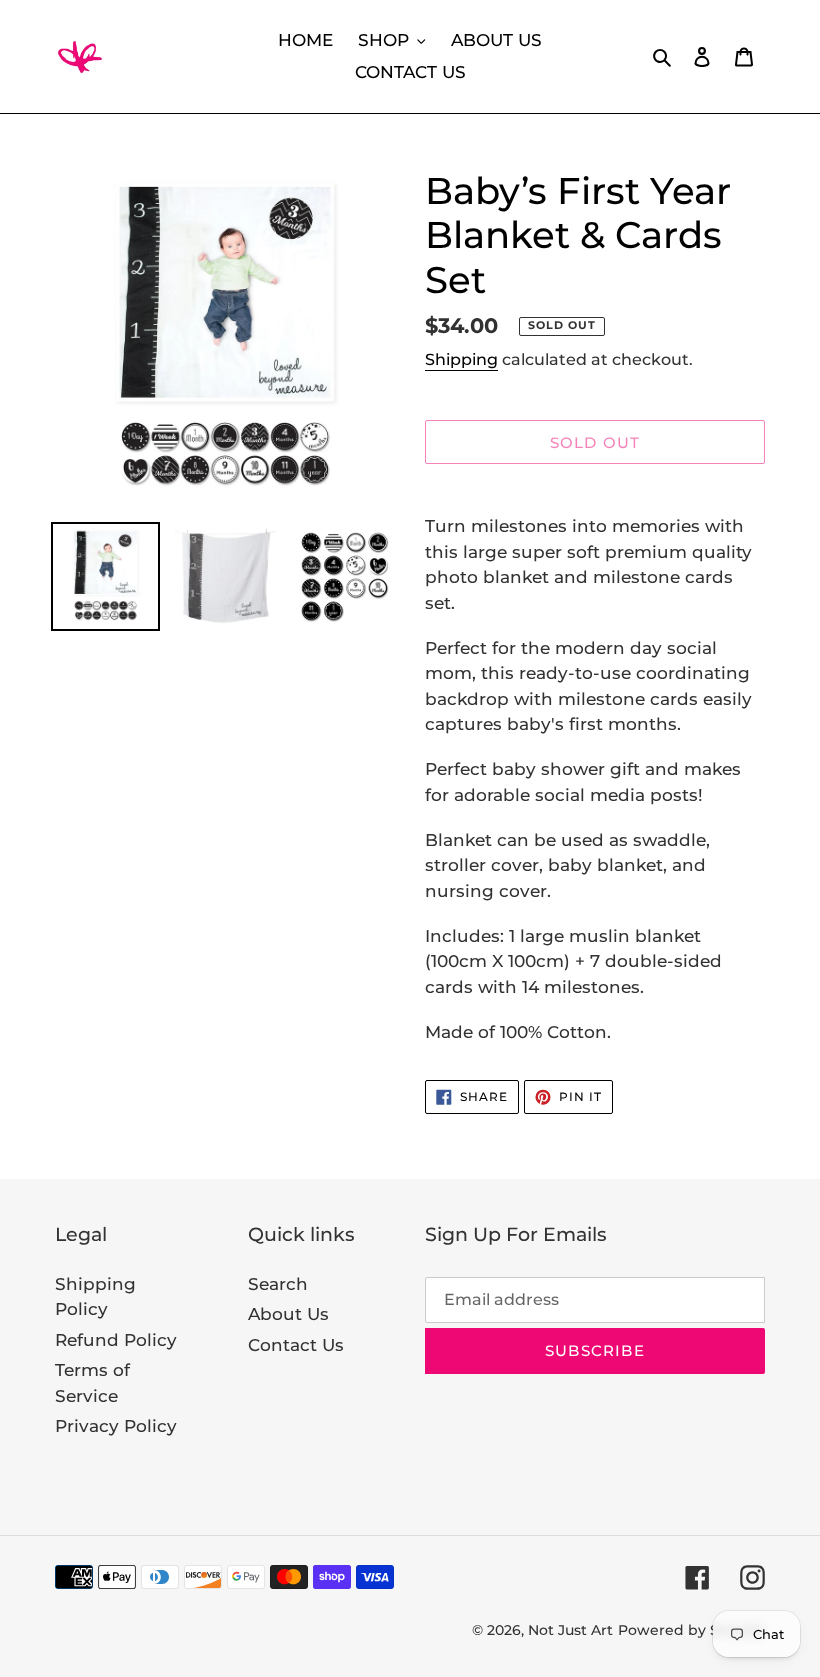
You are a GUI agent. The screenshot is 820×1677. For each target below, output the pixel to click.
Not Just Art (570, 1630)
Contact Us (296, 1345)
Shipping (461, 359)
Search (278, 1284)
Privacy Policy (116, 1426)
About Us (288, 1314)
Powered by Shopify (691, 1630)
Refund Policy (116, 1340)
